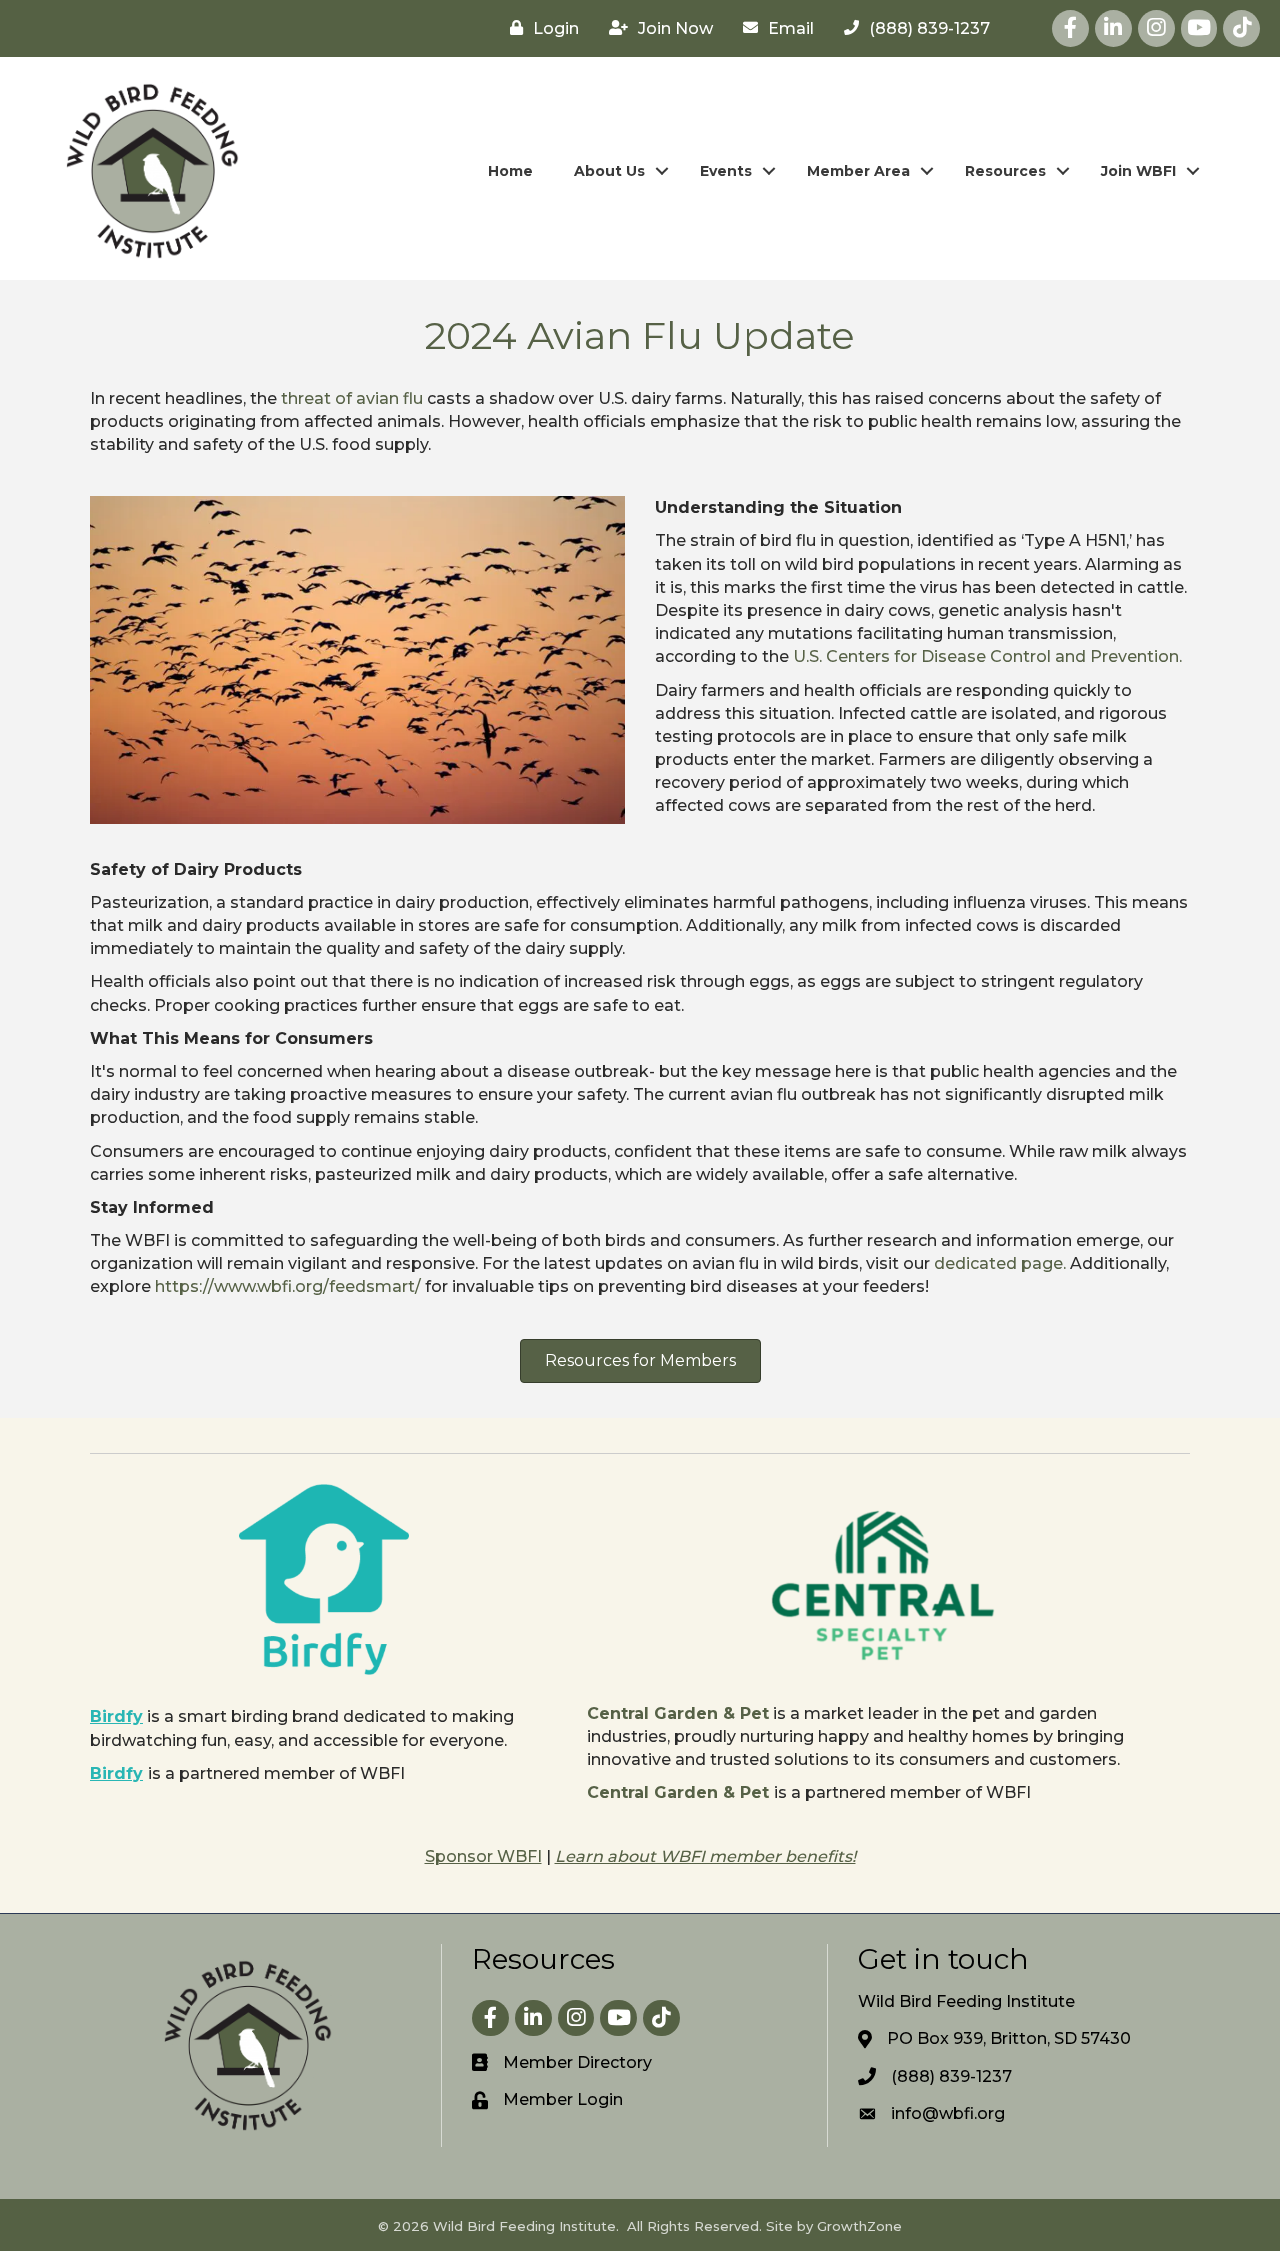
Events (726, 171)
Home (510, 171)
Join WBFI (1138, 171)
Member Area (858, 171)
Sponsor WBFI (483, 1856)
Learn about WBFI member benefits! (705, 1856)
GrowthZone (859, 2226)
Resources (1005, 171)
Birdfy (116, 1716)
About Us (609, 171)
